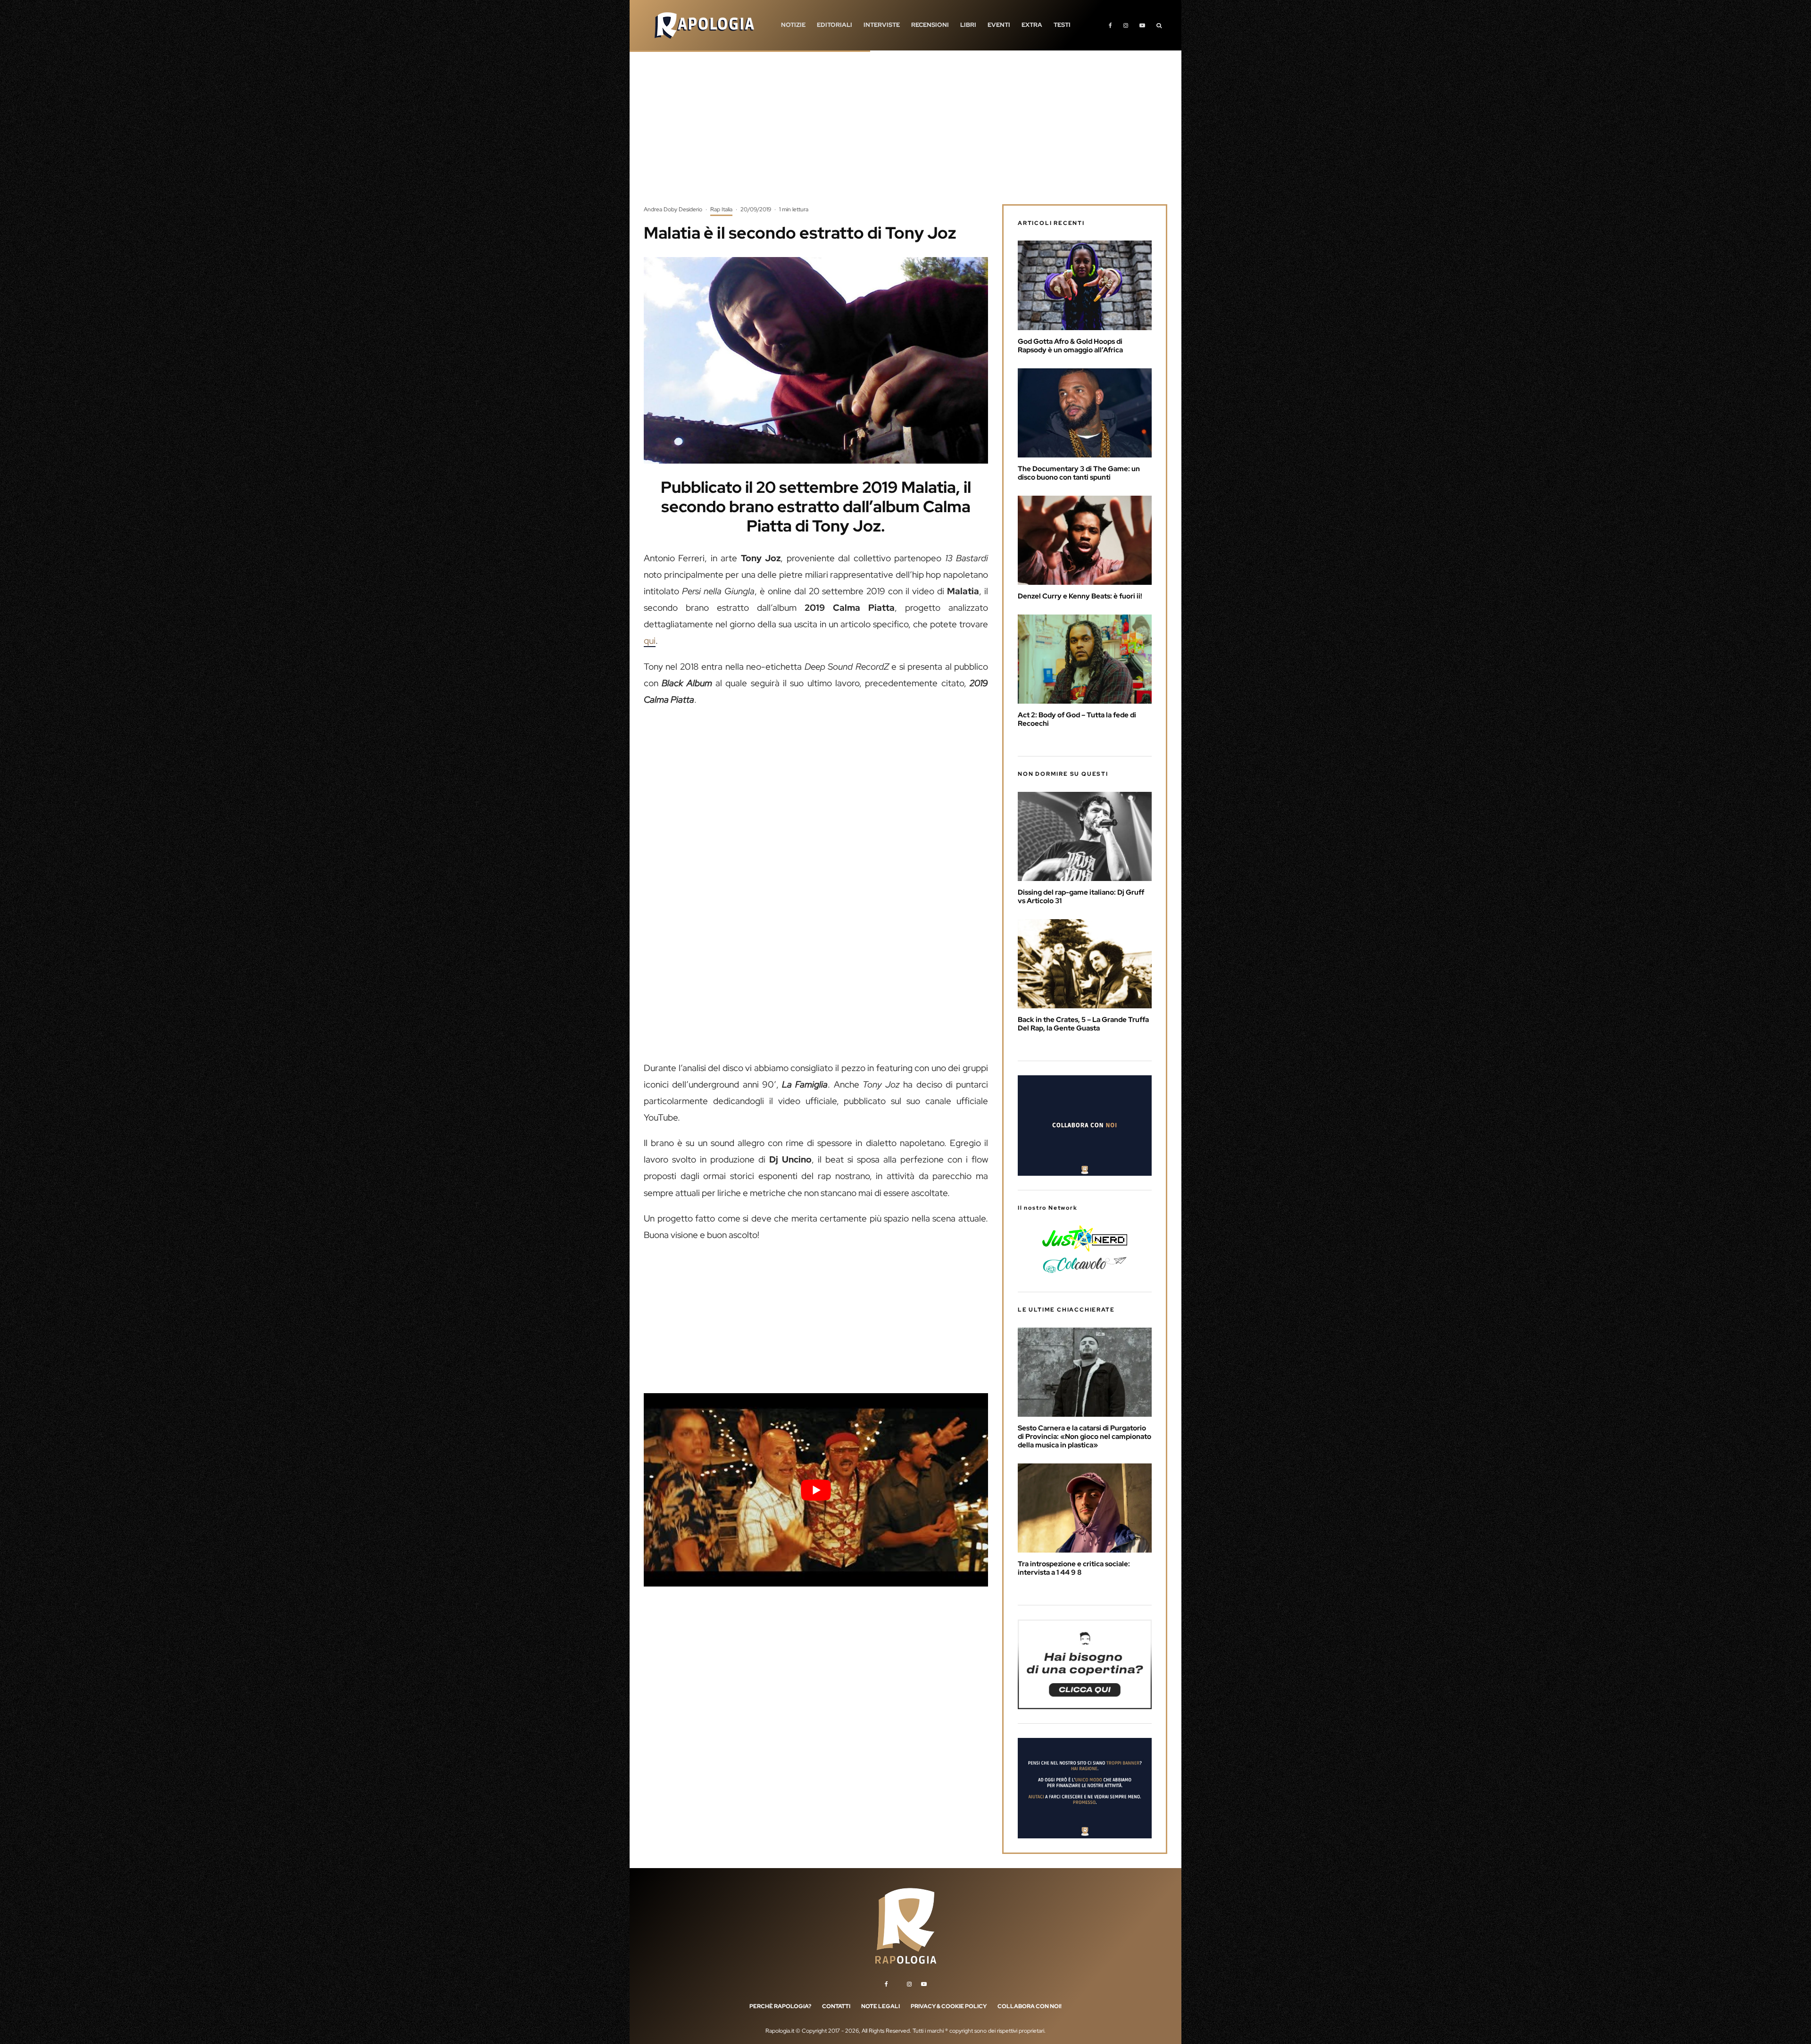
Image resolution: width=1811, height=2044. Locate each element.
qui (650, 641)
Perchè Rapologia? (780, 2006)
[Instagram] (1126, 25)
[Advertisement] (905, 134)
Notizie (793, 25)
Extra (1032, 25)
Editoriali (835, 25)
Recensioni (930, 25)
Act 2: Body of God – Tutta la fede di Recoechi (1077, 719)
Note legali (881, 2006)
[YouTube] (1142, 25)
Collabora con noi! (1030, 2006)
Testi (1062, 25)
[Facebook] (1110, 25)
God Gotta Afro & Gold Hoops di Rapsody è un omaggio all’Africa (1070, 346)
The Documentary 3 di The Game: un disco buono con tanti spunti (1079, 473)
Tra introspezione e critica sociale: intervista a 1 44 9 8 (1074, 1568)
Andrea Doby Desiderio (673, 209)
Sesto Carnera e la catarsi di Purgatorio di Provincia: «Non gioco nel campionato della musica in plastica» (1084, 1437)
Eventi (999, 25)
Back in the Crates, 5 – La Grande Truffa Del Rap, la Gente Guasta (1083, 1024)
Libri (968, 25)
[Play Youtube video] (816, 1490)
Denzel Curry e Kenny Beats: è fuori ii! (1080, 596)
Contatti (836, 2006)
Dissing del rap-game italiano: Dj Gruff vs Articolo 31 (1081, 897)
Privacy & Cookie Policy (949, 2006)
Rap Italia (721, 209)
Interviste (882, 25)
